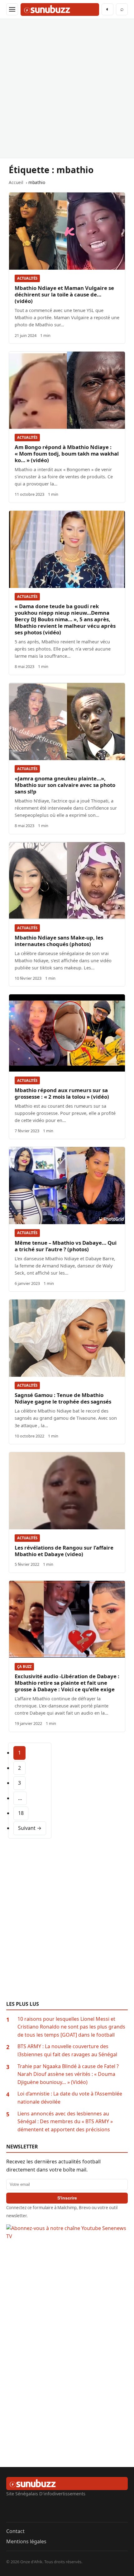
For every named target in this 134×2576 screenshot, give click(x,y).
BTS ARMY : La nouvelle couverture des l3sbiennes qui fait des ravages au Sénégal (67, 2050)
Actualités (27, 278)
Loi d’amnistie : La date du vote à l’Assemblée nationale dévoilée (70, 2098)
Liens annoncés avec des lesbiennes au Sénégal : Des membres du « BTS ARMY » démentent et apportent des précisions (65, 2121)
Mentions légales (26, 2541)
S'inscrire (67, 2198)
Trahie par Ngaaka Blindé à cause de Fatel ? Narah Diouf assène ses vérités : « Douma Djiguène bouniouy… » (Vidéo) (68, 2074)
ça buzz (24, 1667)
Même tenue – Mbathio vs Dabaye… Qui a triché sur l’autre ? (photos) (66, 1246)
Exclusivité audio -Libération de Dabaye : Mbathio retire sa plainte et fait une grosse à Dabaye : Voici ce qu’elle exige (67, 1683)
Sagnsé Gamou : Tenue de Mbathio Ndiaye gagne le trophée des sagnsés (63, 1398)
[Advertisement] (67, 88)
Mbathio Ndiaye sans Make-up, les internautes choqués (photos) (59, 941)
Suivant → (30, 1828)
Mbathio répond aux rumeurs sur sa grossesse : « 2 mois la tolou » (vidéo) (62, 1093)
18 (21, 1813)
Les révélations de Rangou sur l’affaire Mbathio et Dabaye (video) (64, 1551)
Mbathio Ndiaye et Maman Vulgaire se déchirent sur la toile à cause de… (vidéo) (64, 294)
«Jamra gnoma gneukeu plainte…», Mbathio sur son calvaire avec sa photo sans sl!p (65, 785)
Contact (15, 2531)
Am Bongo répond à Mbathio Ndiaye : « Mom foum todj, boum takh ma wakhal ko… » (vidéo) (67, 454)
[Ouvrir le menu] (12, 9)
